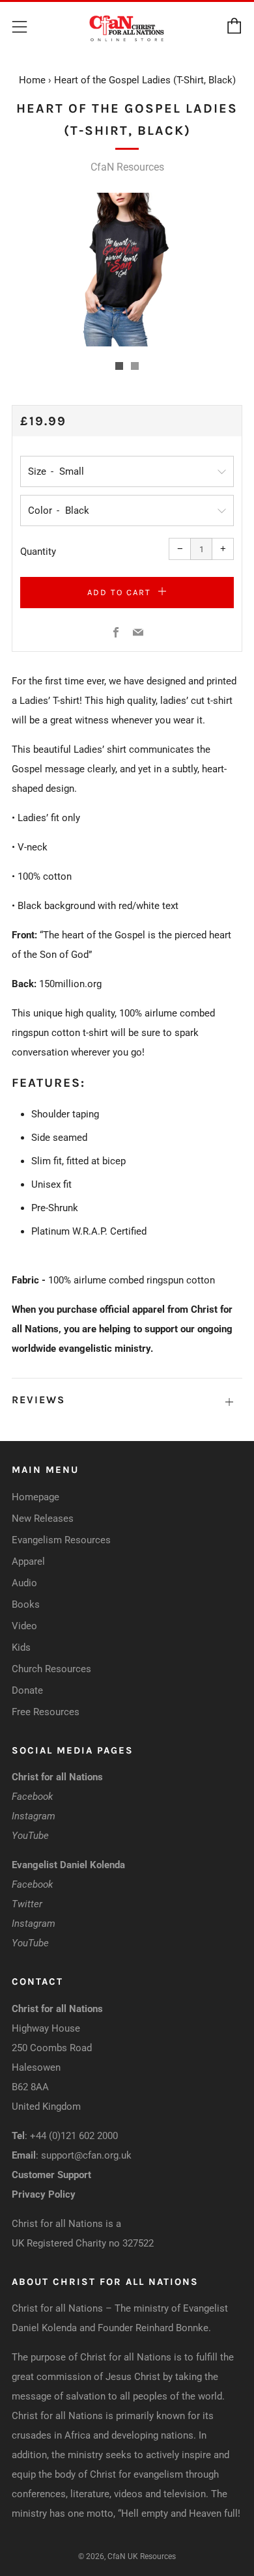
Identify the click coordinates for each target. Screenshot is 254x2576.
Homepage (35, 1497)
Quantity (38, 552)
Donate (27, 1690)
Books (26, 1604)
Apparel (28, 1561)
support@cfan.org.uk (86, 2155)
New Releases (43, 1519)
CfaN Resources (127, 167)
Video (24, 1626)
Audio (24, 1583)
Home (32, 80)
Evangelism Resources (61, 1540)
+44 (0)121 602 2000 (74, 2136)
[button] (119, 366)
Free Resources (46, 1712)
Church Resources (51, 1669)
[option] (127, 270)
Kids (21, 1647)
